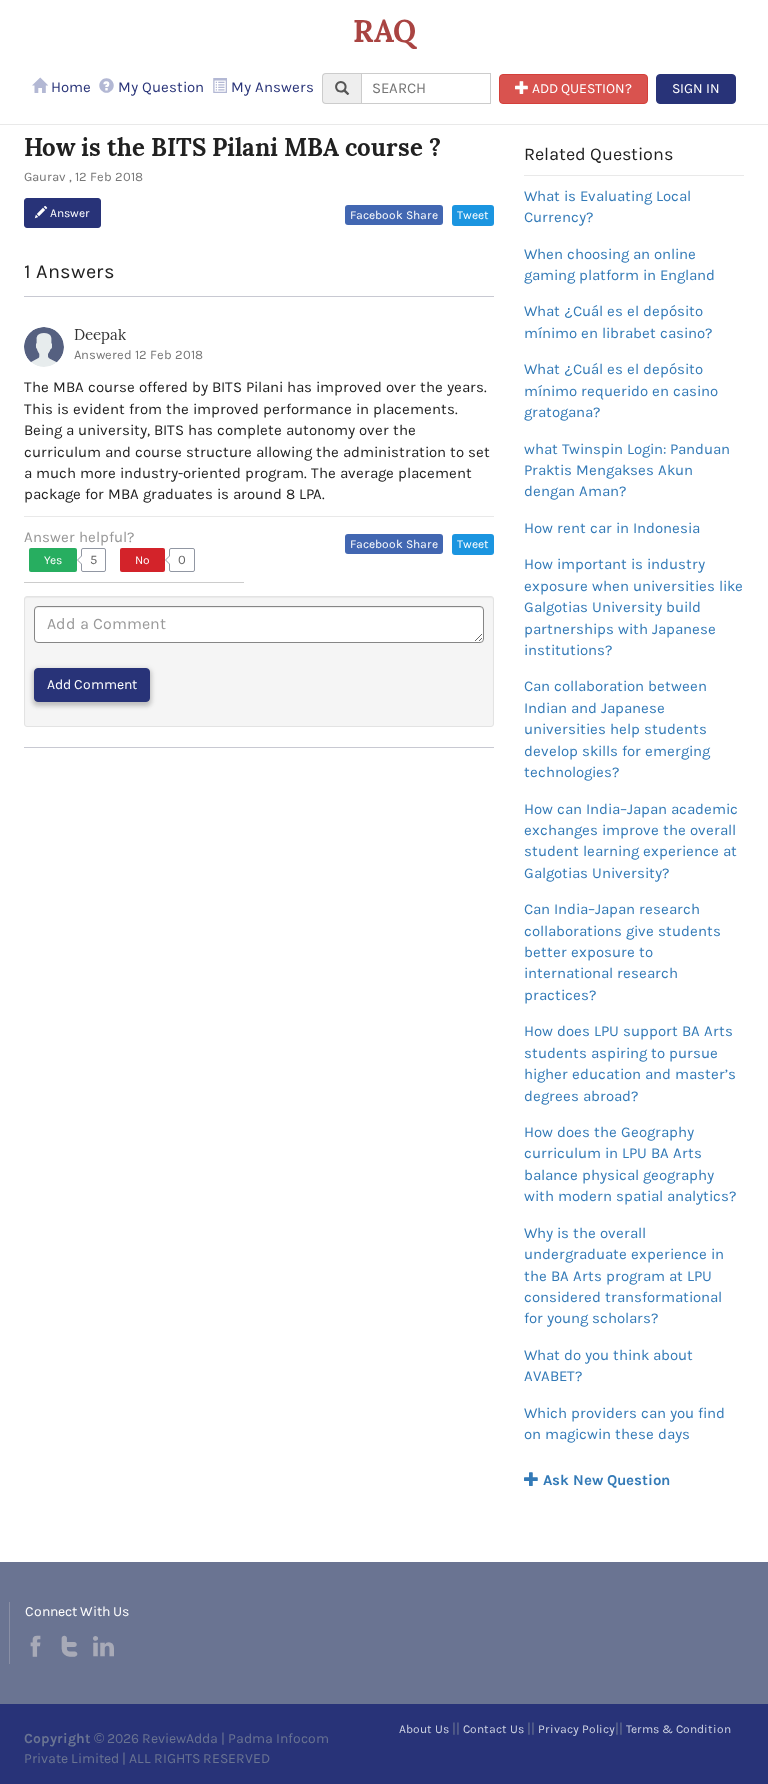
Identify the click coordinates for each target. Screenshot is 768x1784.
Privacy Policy (576, 1729)
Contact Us (493, 1729)
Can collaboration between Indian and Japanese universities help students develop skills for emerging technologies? (617, 729)
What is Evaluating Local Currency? (607, 206)
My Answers (270, 87)
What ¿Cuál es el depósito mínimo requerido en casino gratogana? (621, 390)
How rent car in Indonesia (612, 528)
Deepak (100, 334)
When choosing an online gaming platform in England (619, 264)
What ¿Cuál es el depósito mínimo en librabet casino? (618, 321)
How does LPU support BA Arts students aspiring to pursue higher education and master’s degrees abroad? (630, 1063)
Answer (68, 213)
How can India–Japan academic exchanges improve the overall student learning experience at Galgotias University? (631, 841)
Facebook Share (394, 215)
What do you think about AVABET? (608, 1365)
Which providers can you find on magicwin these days (624, 1423)
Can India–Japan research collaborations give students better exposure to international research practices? (622, 952)
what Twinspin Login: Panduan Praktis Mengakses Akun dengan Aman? (627, 470)
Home (69, 87)
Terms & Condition (678, 1729)
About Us (424, 1729)
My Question (159, 87)
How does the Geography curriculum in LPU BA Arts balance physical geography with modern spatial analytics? (630, 1164)
